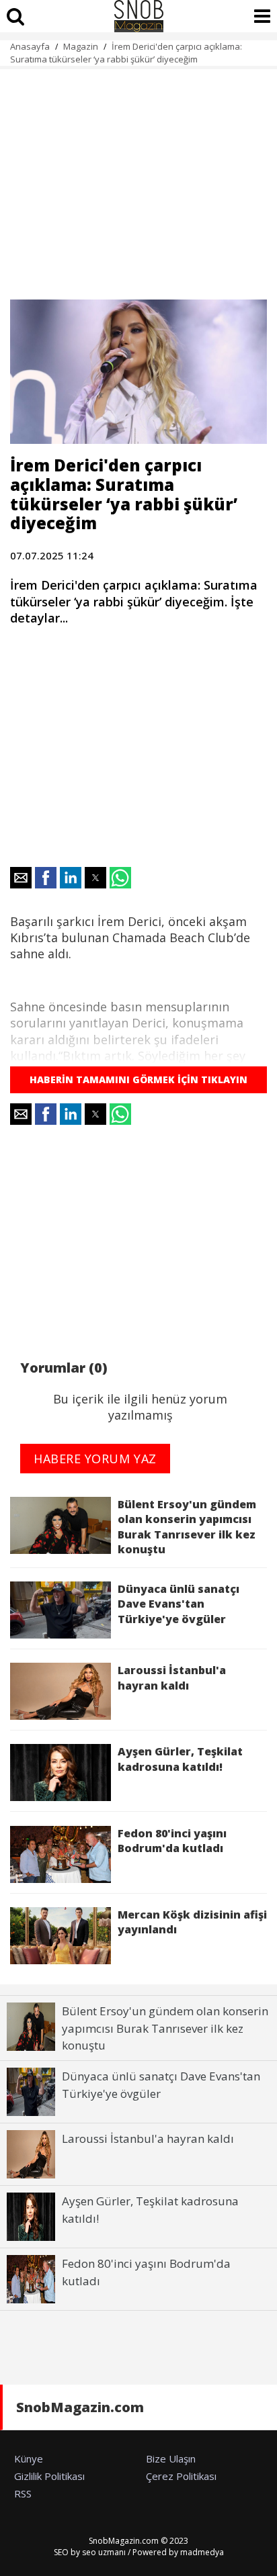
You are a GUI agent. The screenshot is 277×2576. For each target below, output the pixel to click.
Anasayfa (30, 46)
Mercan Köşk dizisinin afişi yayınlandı (192, 1922)
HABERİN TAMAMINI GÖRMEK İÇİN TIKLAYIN (138, 1079)
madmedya (202, 2552)
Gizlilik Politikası (49, 2476)
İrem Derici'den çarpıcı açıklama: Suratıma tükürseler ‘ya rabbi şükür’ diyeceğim (126, 53)
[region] (138, 177)
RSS (23, 2493)
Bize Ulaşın (171, 2458)
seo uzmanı (104, 2552)
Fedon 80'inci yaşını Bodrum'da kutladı (172, 1841)
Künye (29, 2458)
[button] (21, 878)
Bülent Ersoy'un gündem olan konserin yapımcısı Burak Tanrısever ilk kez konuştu (187, 1527)
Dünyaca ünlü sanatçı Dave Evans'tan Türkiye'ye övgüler (179, 1604)
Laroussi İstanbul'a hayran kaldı (172, 1677)
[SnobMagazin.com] (138, 16)
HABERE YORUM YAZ (95, 1459)
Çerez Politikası (181, 2476)
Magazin (81, 46)
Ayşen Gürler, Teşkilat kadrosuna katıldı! (180, 1759)
